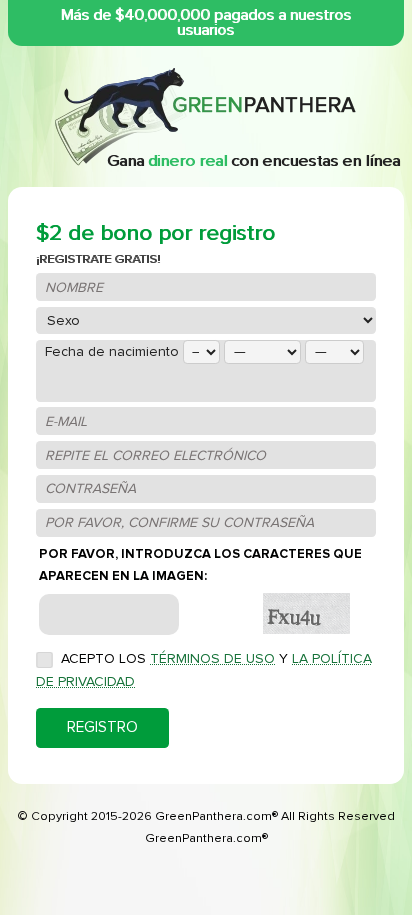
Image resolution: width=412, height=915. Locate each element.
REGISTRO (102, 727)
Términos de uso (212, 658)
